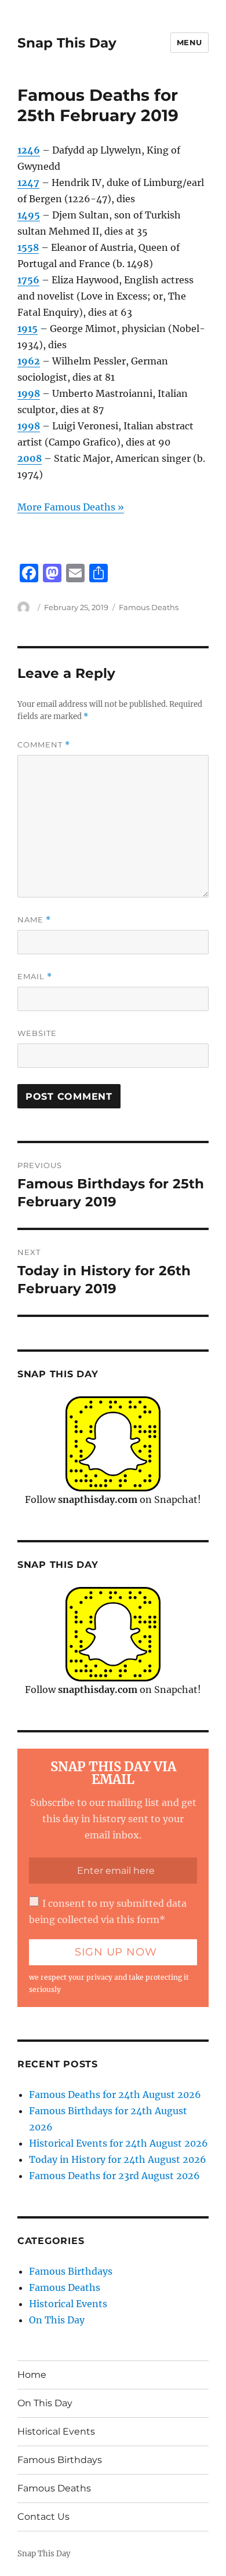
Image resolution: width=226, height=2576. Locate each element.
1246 (29, 150)
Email (35, 977)
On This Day (57, 2320)
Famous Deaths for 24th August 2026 (115, 2095)
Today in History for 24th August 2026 (118, 2159)
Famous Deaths (149, 607)
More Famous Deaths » (71, 507)
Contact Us (43, 2517)
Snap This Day (67, 43)
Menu (189, 42)
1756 (28, 280)
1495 (29, 215)
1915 (28, 329)
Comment (44, 745)
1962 (29, 361)
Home (32, 2375)
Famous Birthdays (71, 2271)
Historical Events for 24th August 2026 (119, 2143)
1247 (28, 183)
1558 (28, 247)
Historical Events (68, 2304)
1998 (29, 393)
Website (37, 1033)
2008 (30, 458)
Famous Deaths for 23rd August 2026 (114, 2176)
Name (34, 920)
